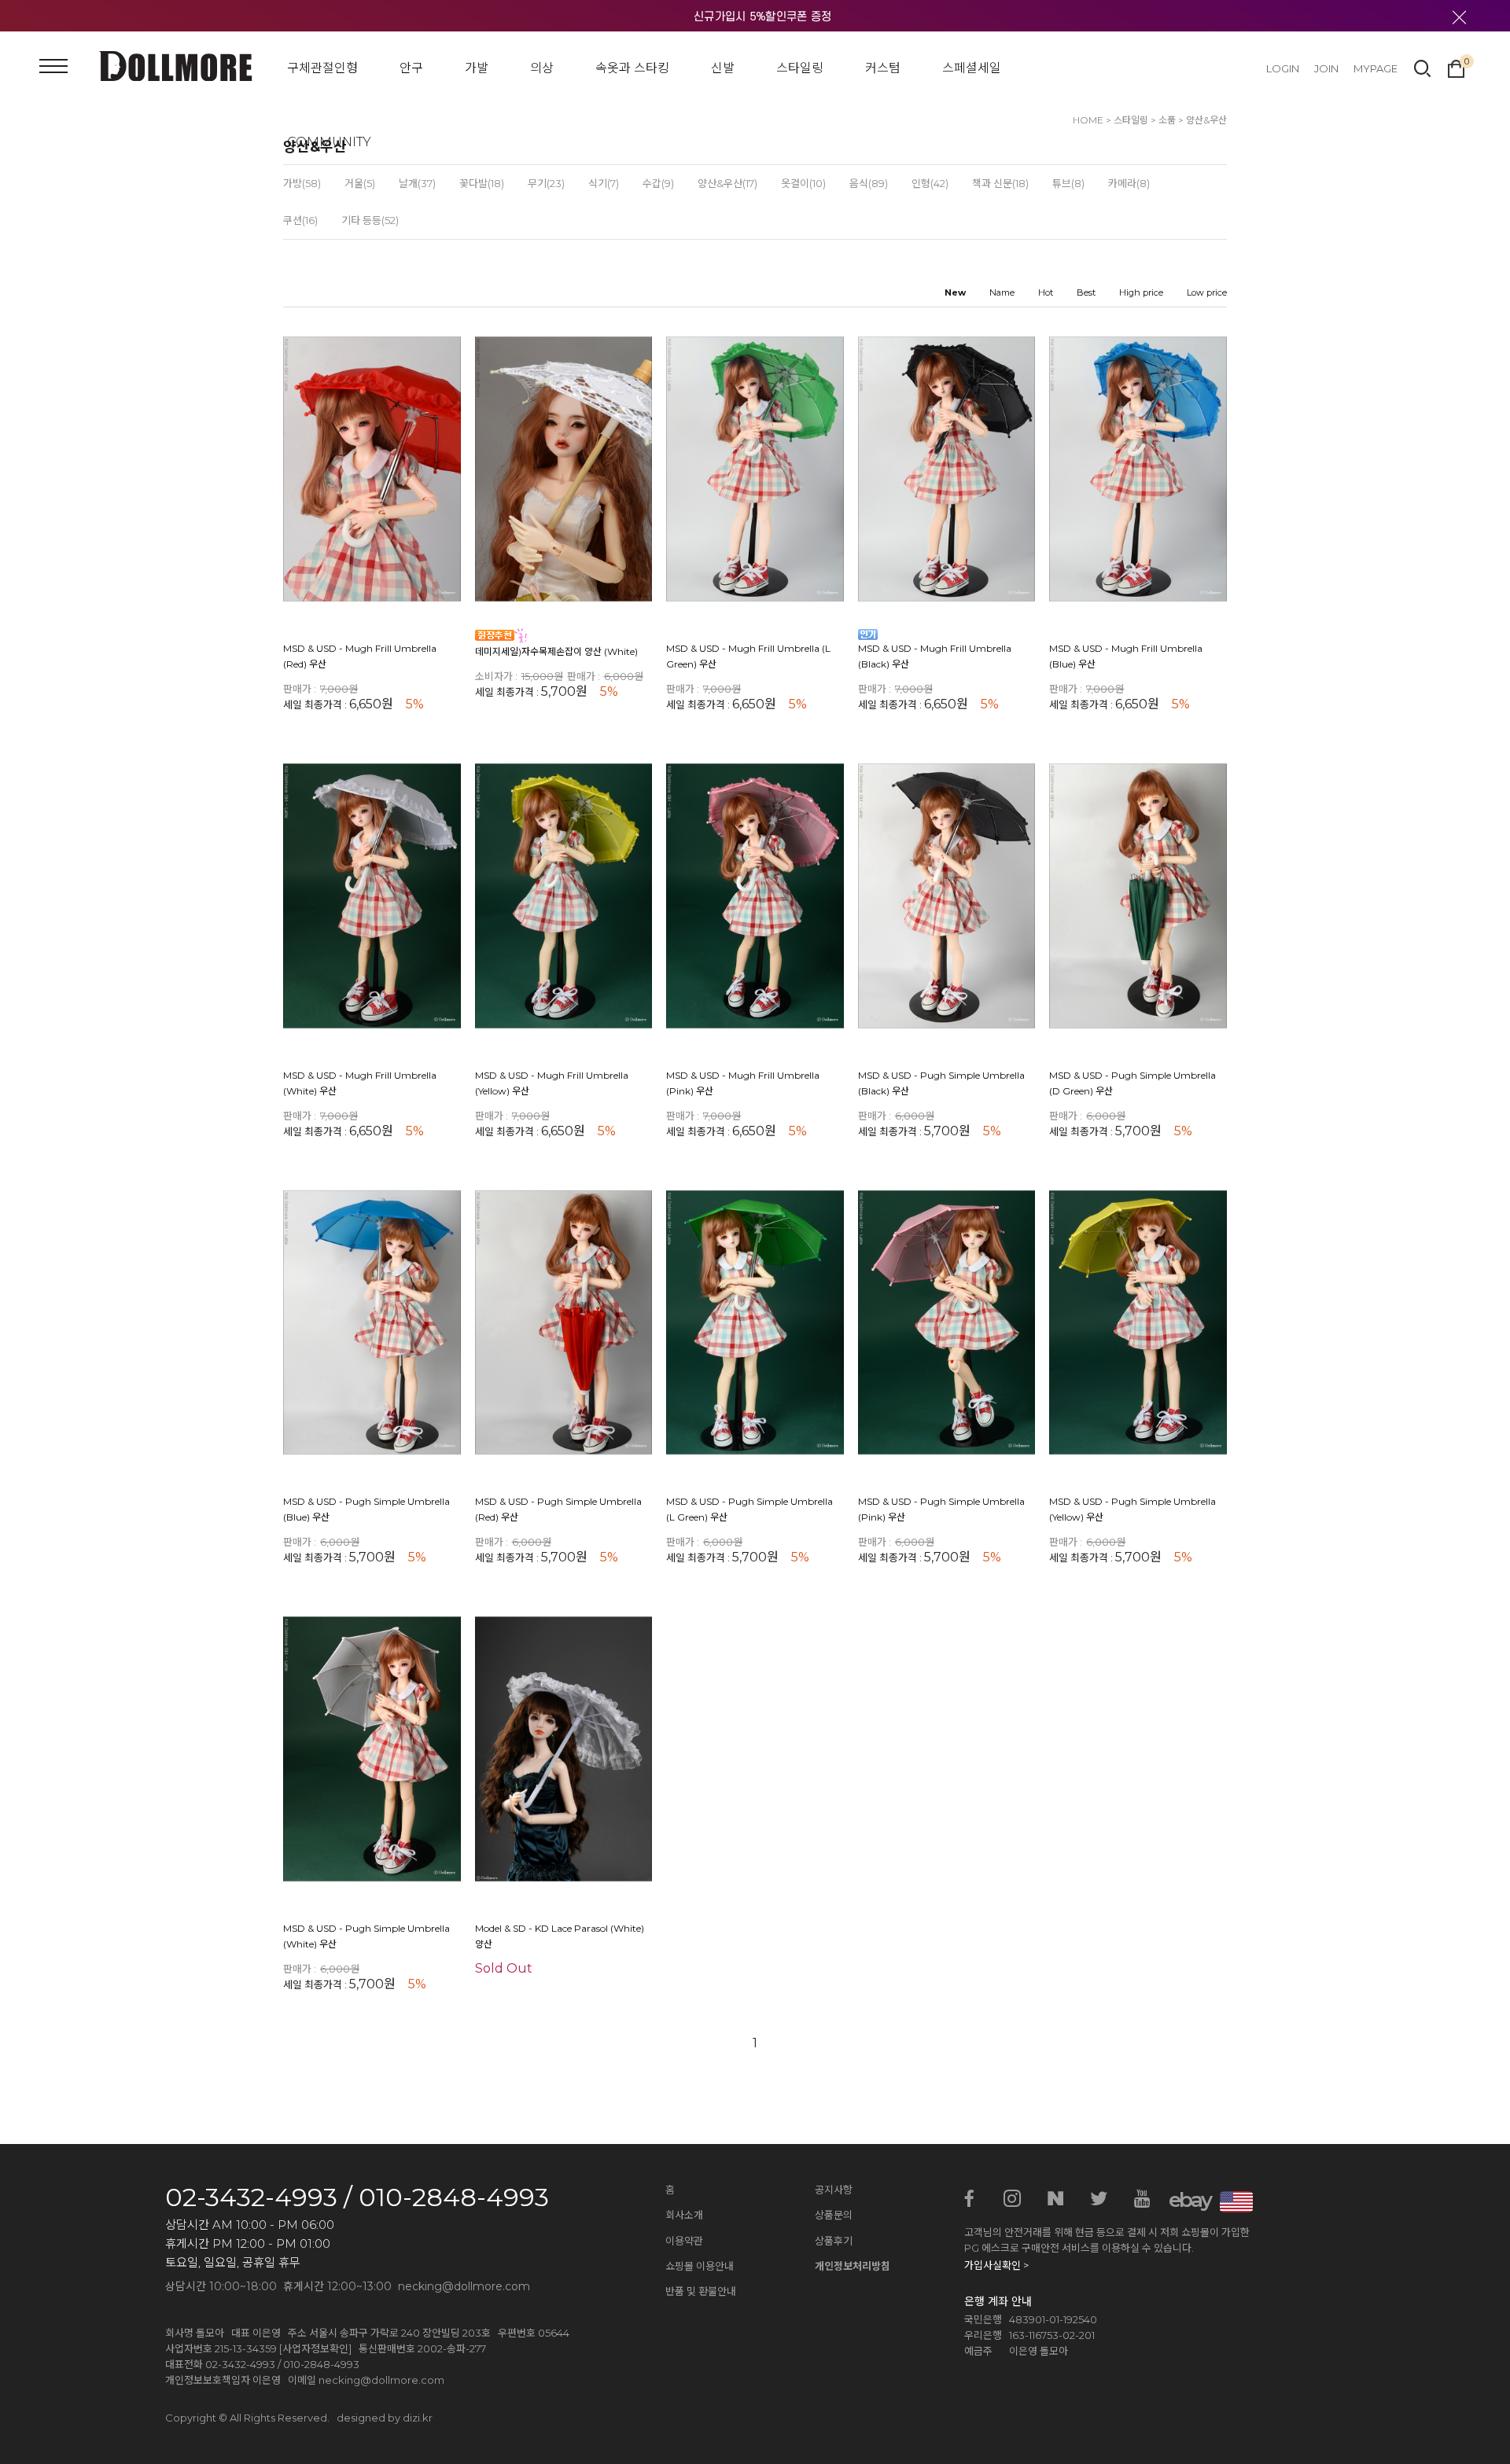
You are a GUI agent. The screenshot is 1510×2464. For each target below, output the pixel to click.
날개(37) (417, 183)
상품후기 (834, 2241)
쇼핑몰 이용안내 (700, 2266)
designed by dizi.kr (385, 2418)
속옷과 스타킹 (632, 68)
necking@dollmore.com (381, 2380)
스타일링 (800, 68)
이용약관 (684, 2241)
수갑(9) (658, 183)
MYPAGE (1376, 68)
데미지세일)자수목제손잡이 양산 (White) (556, 651)
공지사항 (834, 2190)
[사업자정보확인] (315, 2348)
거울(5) (360, 183)
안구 (411, 68)
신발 (723, 68)
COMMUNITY (329, 142)
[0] (1456, 67)
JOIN (1326, 68)
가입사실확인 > (996, 2265)
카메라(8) (1129, 183)
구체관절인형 (322, 68)
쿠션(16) (300, 220)
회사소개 (684, 2215)
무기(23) (546, 183)
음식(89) (869, 183)
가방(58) (302, 183)
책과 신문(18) (1000, 183)
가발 (477, 68)
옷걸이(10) (803, 183)
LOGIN (1283, 68)
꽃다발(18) (482, 183)
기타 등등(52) (370, 220)
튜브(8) (1068, 183)
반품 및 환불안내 (701, 2291)
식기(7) (604, 183)
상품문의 (834, 2215)
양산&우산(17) (727, 183)
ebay (1185, 2200)
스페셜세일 (972, 68)
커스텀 (883, 68)
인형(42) (930, 183)
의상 (542, 68)
